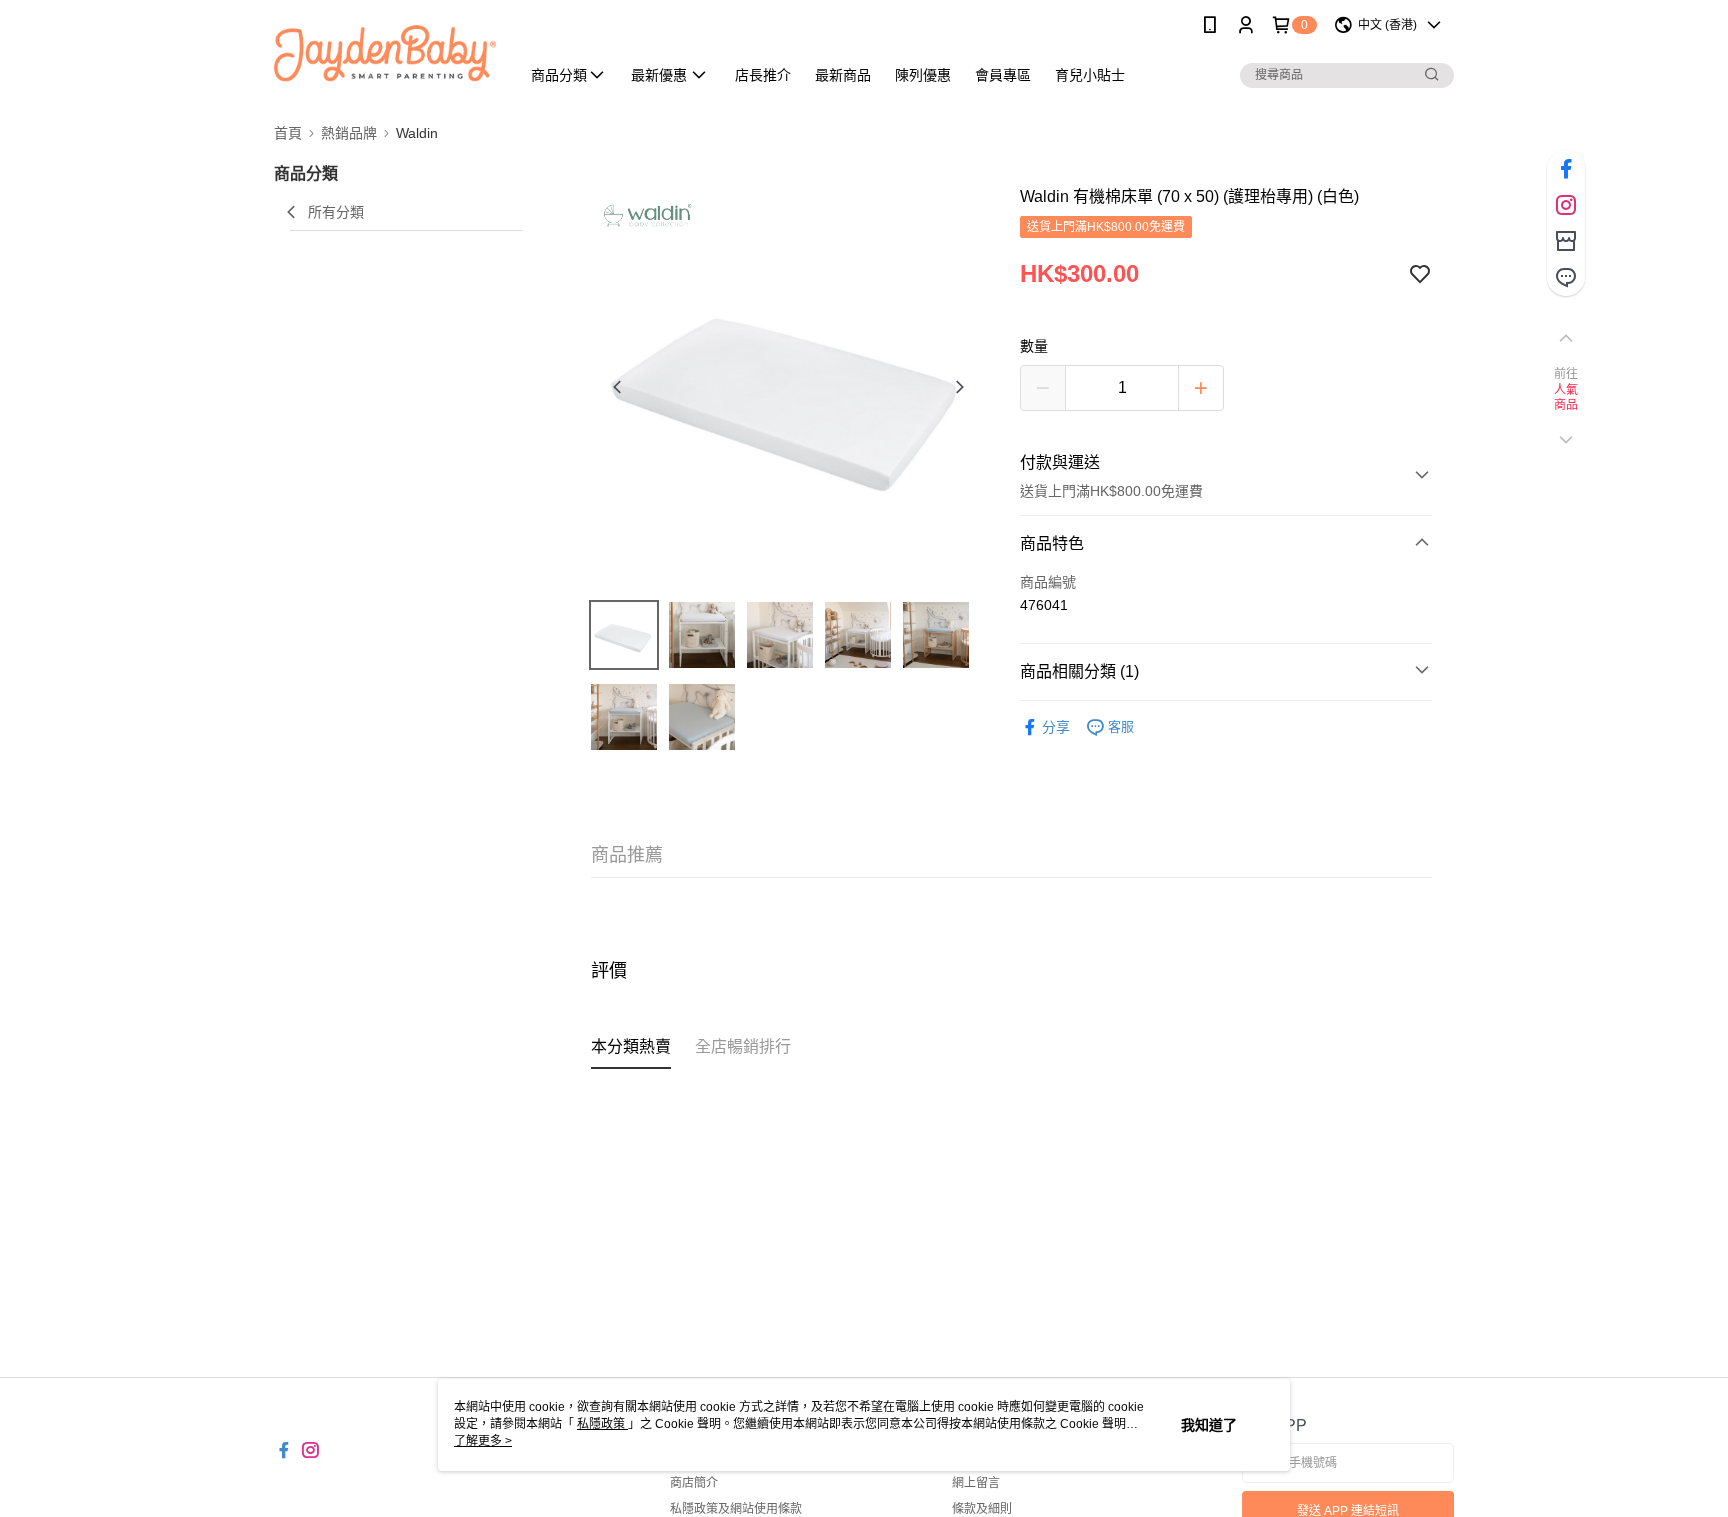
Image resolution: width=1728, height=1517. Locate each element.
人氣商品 (1566, 398)
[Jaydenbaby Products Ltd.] (385, 52)
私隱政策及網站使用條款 (736, 1509)
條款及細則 (982, 1509)
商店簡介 (694, 1483)
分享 (1056, 727)
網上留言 (976, 1483)
